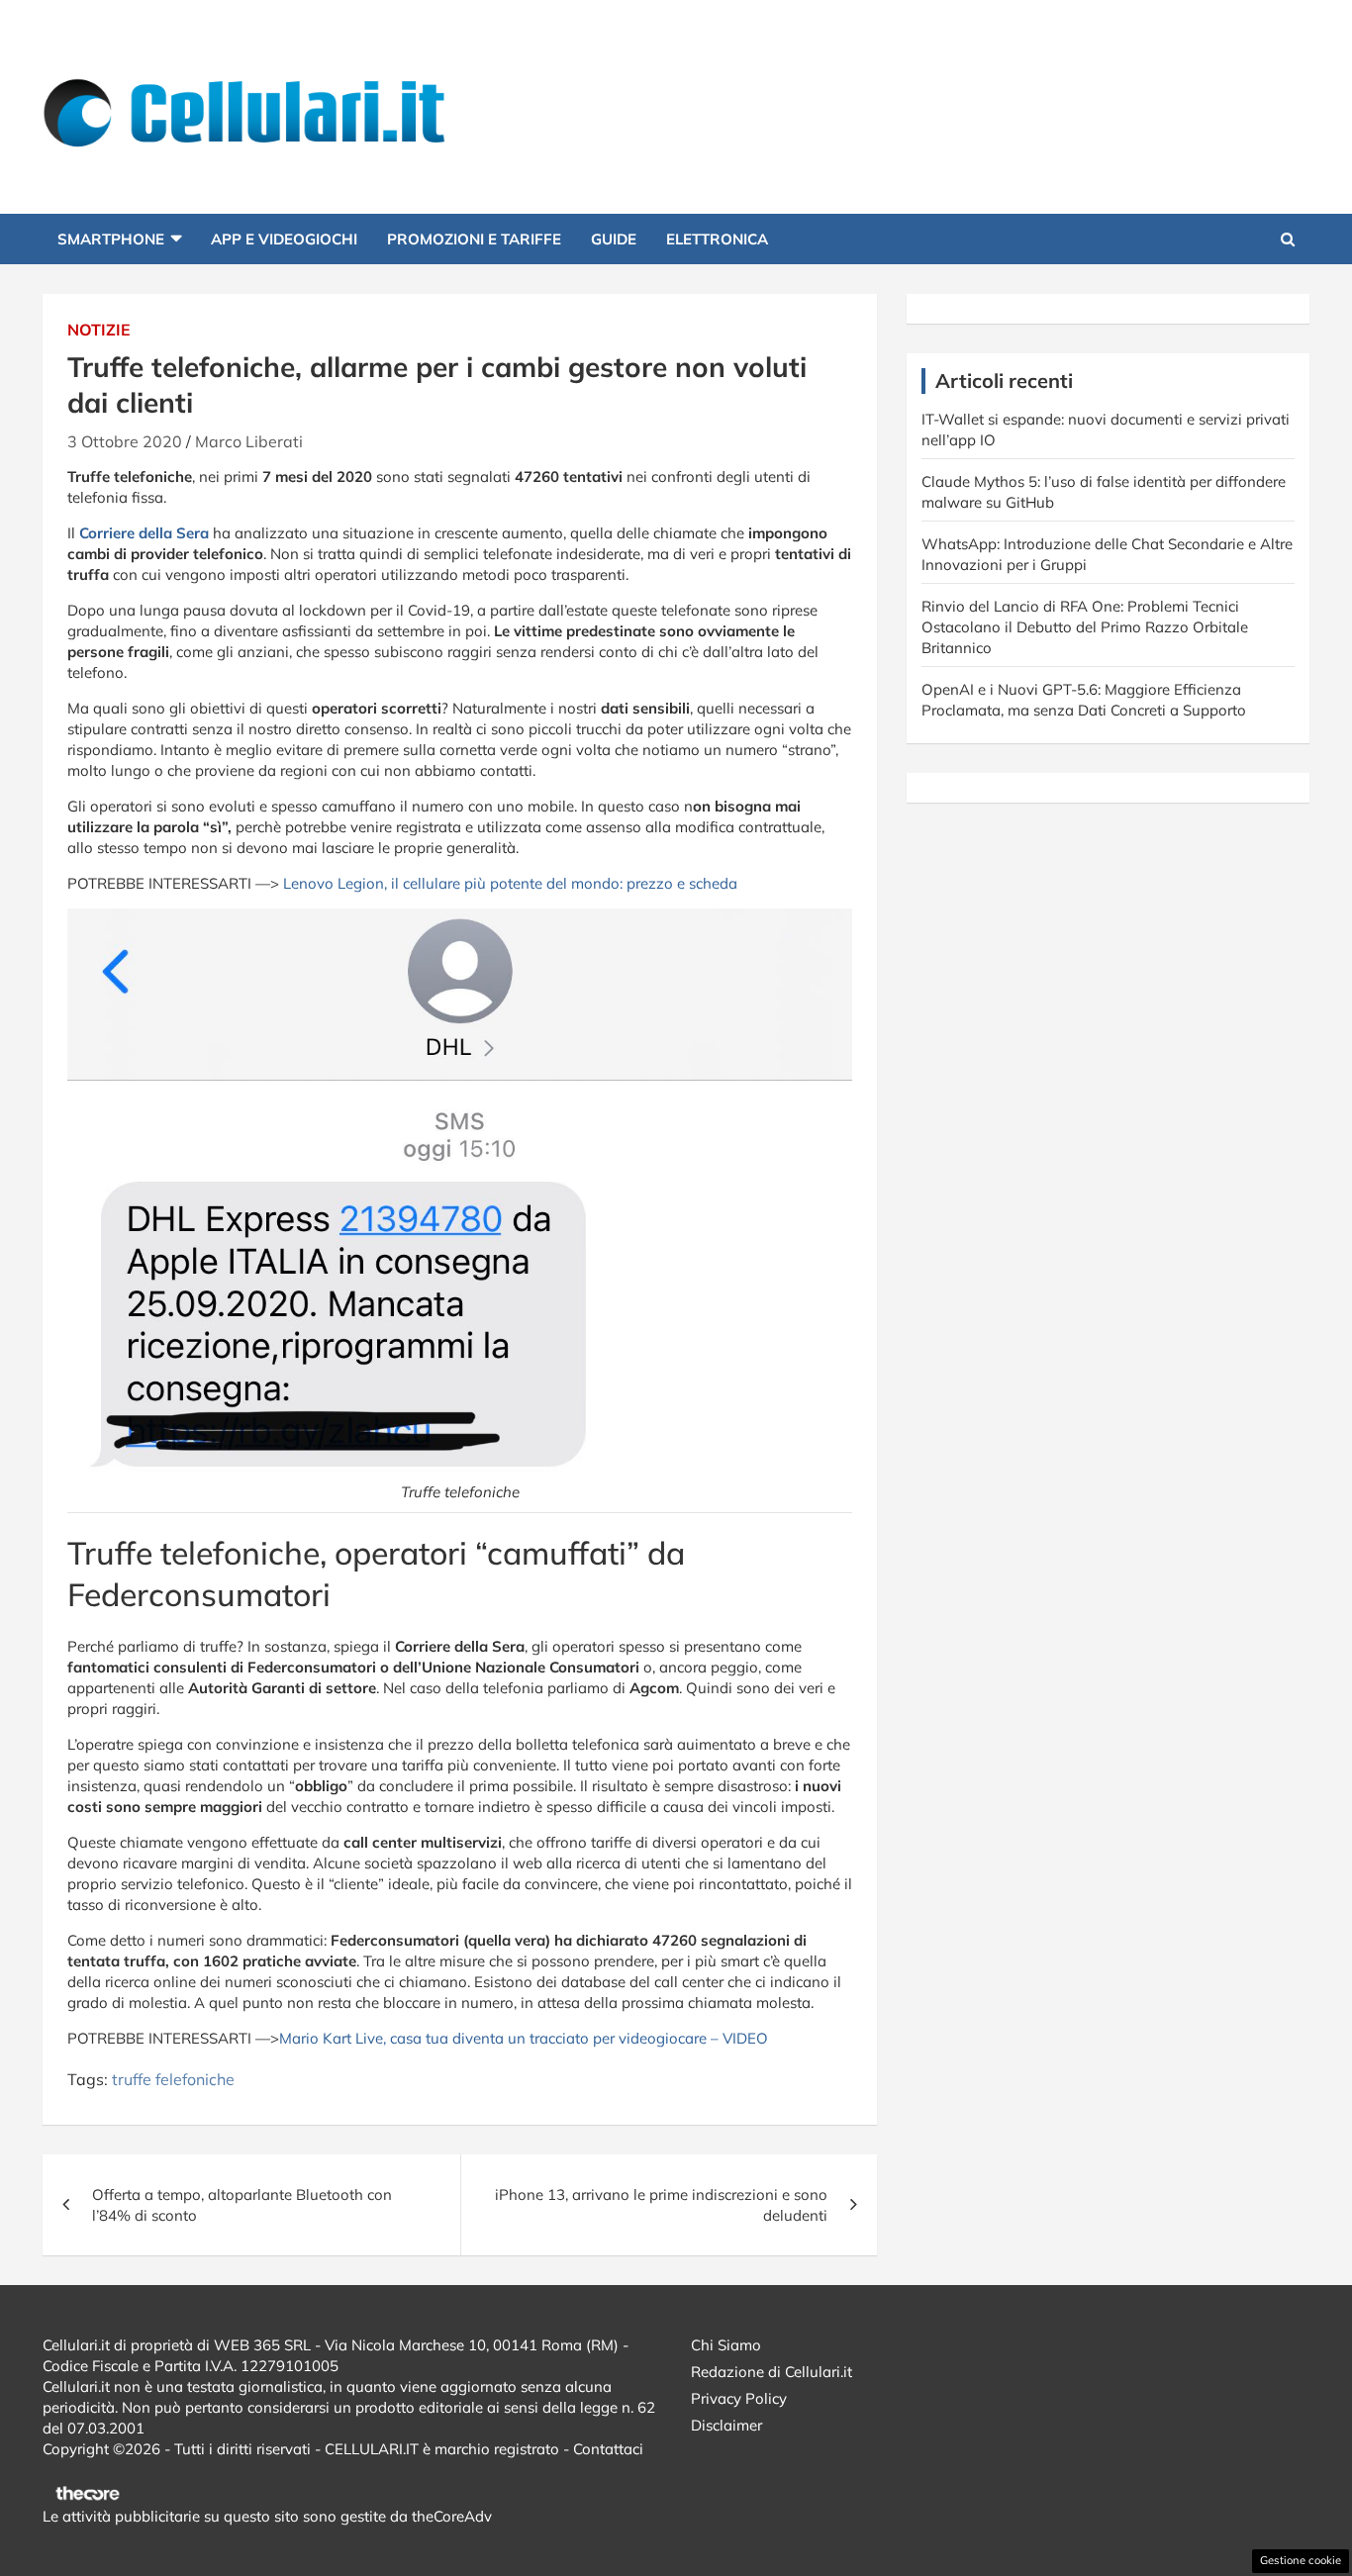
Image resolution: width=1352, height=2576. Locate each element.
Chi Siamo (726, 2345)
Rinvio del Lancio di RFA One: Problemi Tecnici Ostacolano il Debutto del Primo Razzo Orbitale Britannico (1085, 627)
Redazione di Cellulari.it (772, 2372)
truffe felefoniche (173, 2079)
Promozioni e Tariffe (474, 239)
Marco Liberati (249, 441)
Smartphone (111, 239)
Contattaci (608, 2449)
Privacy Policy (739, 2398)
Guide (614, 239)
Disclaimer (726, 2425)
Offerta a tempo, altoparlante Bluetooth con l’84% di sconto (242, 2205)
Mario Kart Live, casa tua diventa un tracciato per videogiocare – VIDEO (524, 2038)
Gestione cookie (1301, 2560)
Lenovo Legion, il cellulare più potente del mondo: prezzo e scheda (510, 883)
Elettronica (717, 239)
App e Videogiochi (284, 239)
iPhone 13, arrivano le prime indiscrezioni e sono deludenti (661, 2205)
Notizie (99, 330)
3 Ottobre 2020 (125, 441)
